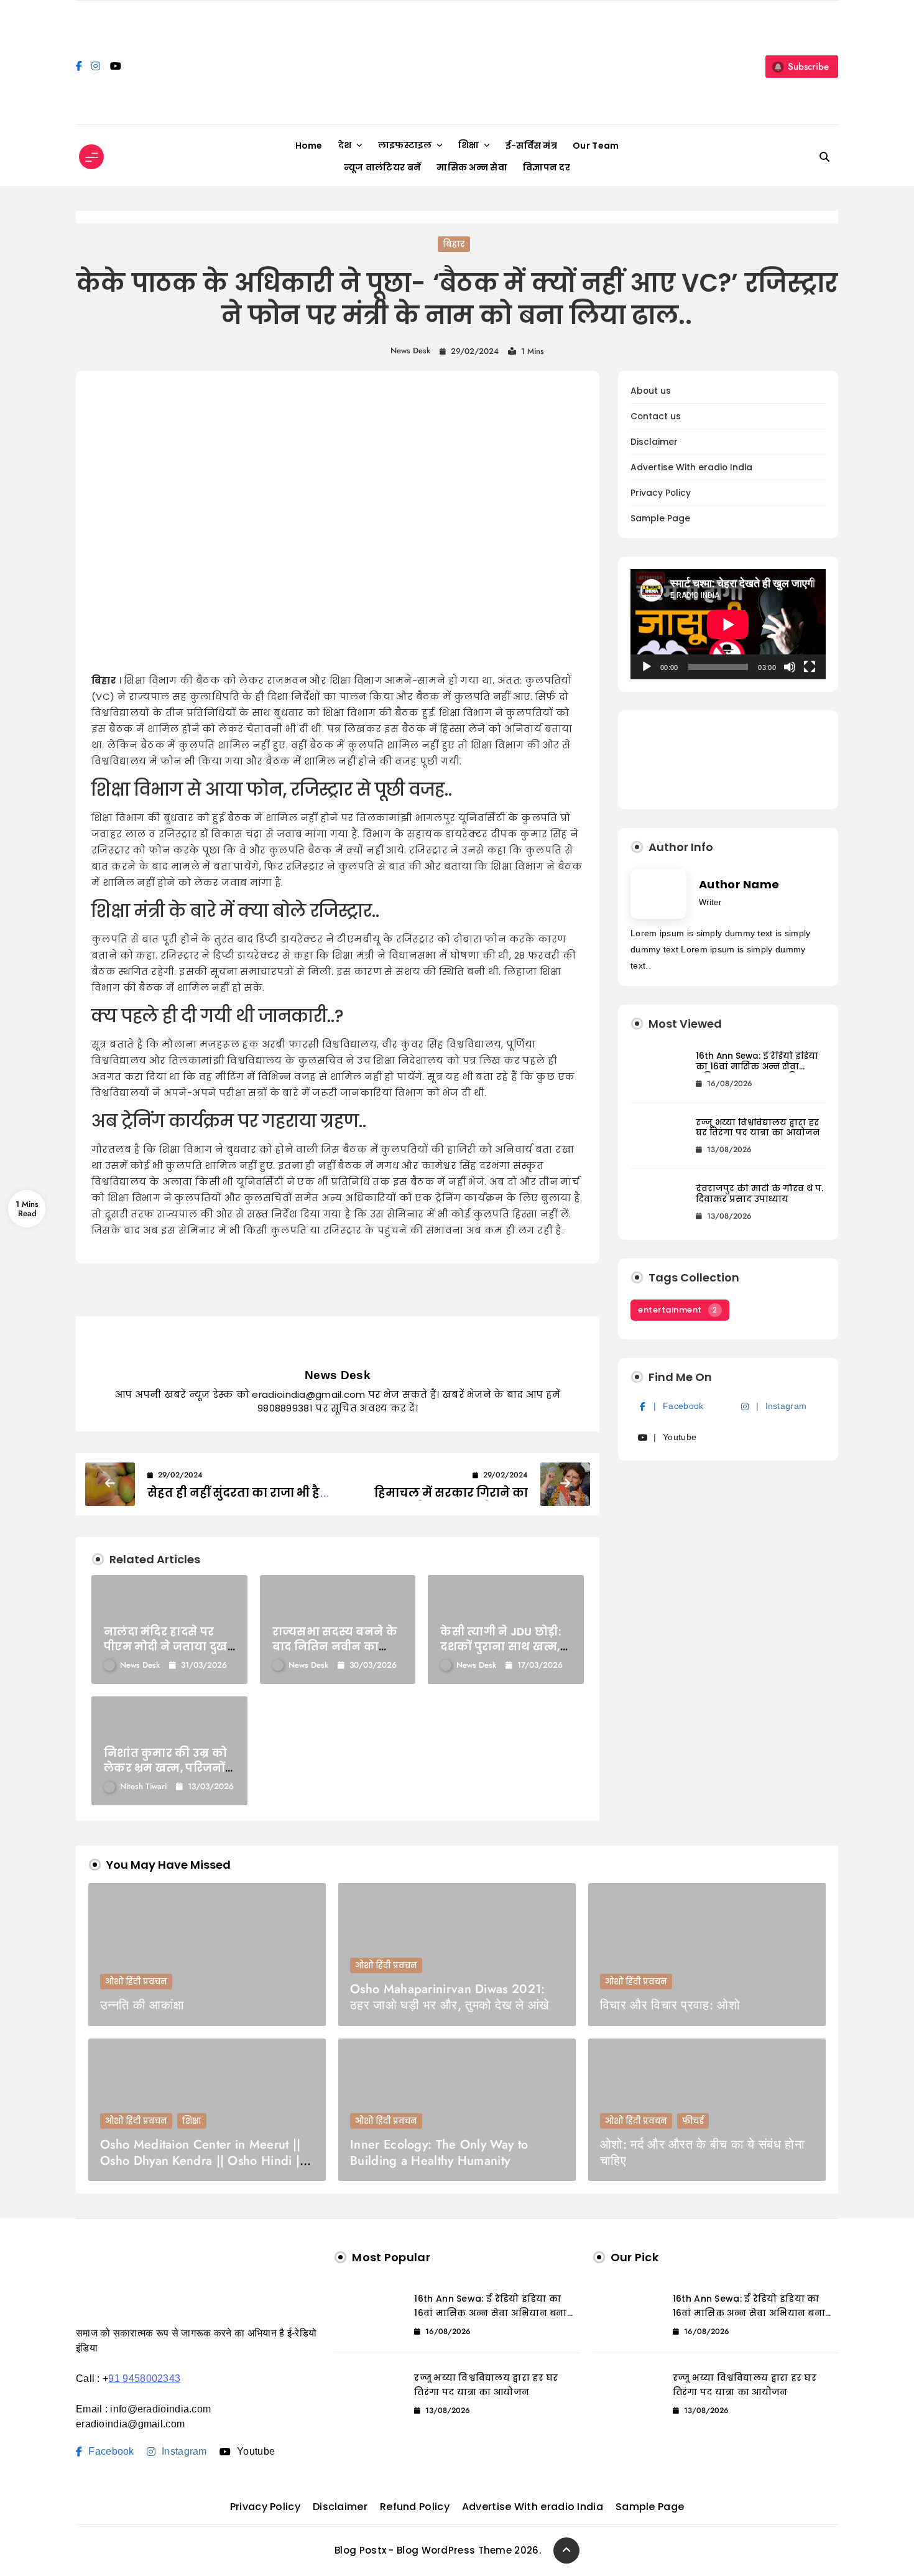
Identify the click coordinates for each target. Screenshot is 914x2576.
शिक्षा (469, 145)
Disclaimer (654, 442)
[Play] (647, 667)
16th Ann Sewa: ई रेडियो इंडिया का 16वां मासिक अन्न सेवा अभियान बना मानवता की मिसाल (757, 1072)
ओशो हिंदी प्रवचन (136, 1982)
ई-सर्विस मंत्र (531, 146)
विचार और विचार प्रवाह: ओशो (670, 2005)
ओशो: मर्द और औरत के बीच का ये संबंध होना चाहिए (702, 2153)
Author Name (739, 884)
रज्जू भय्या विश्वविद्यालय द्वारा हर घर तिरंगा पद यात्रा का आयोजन (758, 1128)
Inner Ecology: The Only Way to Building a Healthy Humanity (439, 2153)
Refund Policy (415, 2507)
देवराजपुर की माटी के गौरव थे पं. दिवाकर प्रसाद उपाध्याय (759, 1194)
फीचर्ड (693, 2121)
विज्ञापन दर (547, 167)
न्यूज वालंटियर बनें (382, 167)
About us (651, 391)
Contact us (656, 416)
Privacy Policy (661, 493)
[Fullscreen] (810, 667)
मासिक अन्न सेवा (472, 167)
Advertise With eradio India (691, 467)
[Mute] (790, 667)
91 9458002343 (144, 2378)
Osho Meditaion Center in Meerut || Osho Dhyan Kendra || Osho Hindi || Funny (202, 2161)
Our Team (596, 146)
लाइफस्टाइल (405, 145)
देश (345, 145)
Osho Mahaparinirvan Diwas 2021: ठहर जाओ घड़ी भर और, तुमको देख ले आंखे (450, 1997)
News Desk (410, 351)
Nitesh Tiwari (143, 1786)
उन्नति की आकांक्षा (142, 2005)
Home (309, 146)
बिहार (454, 244)
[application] (728, 624)
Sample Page (660, 518)
